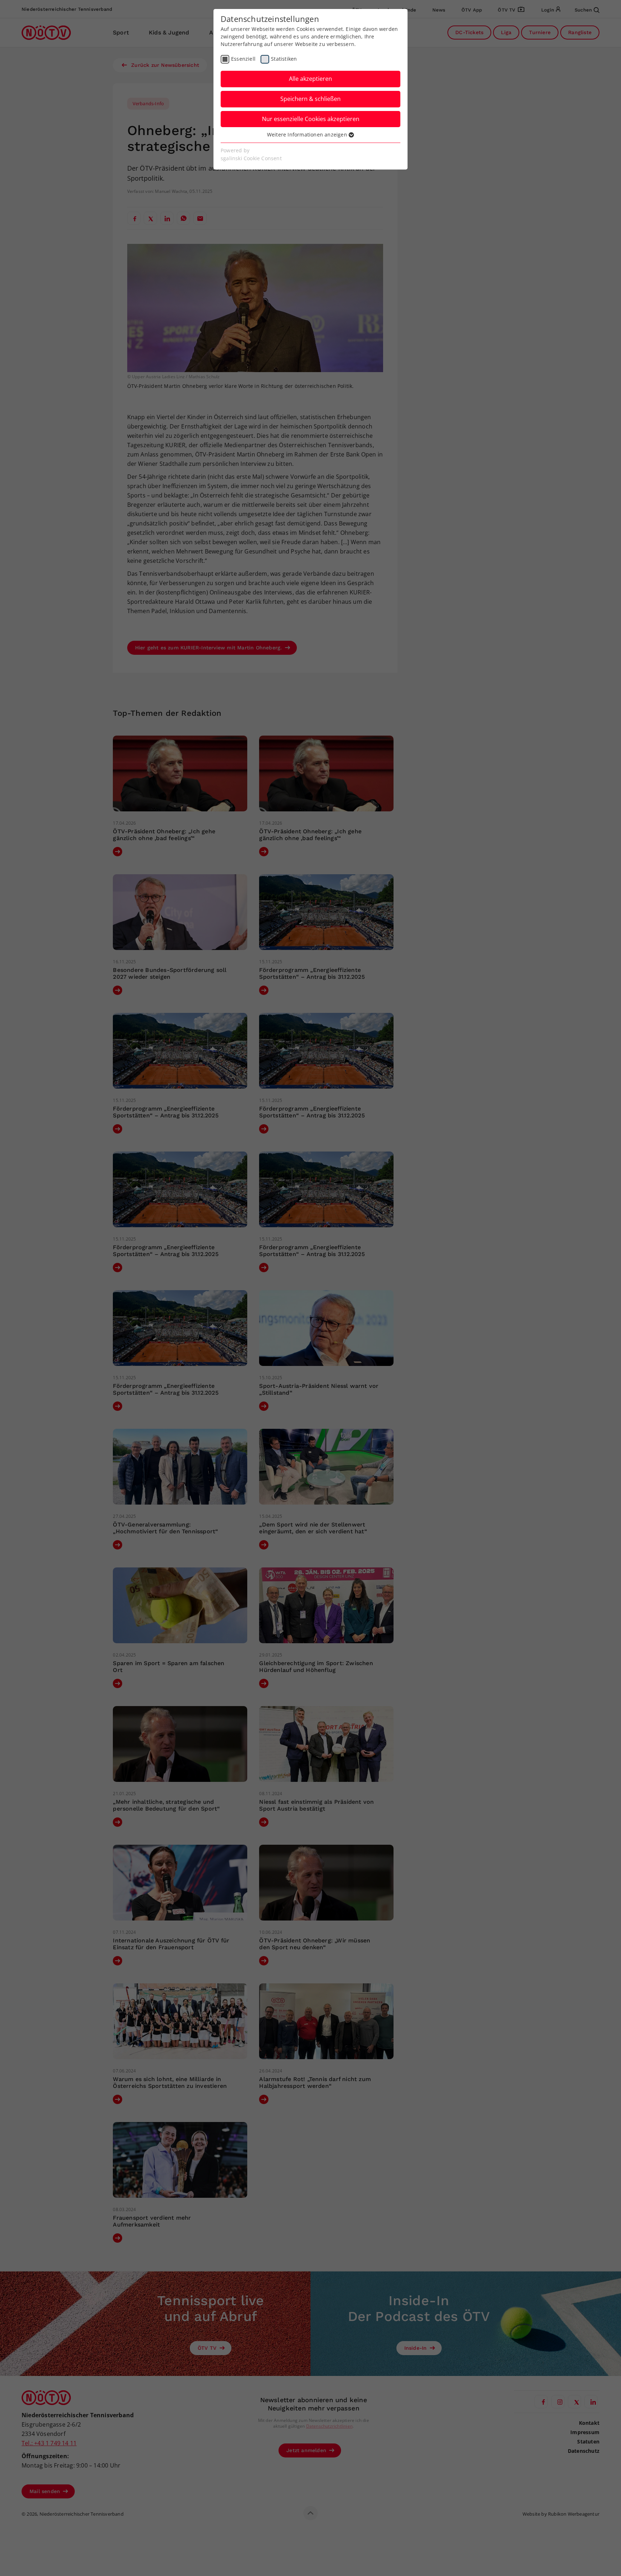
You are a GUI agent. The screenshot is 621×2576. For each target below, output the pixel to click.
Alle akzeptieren (310, 79)
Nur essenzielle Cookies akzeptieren (311, 119)
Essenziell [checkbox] (243, 59)
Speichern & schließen (310, 99)
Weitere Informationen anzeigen (308, 135)
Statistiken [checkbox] (284, 59)
